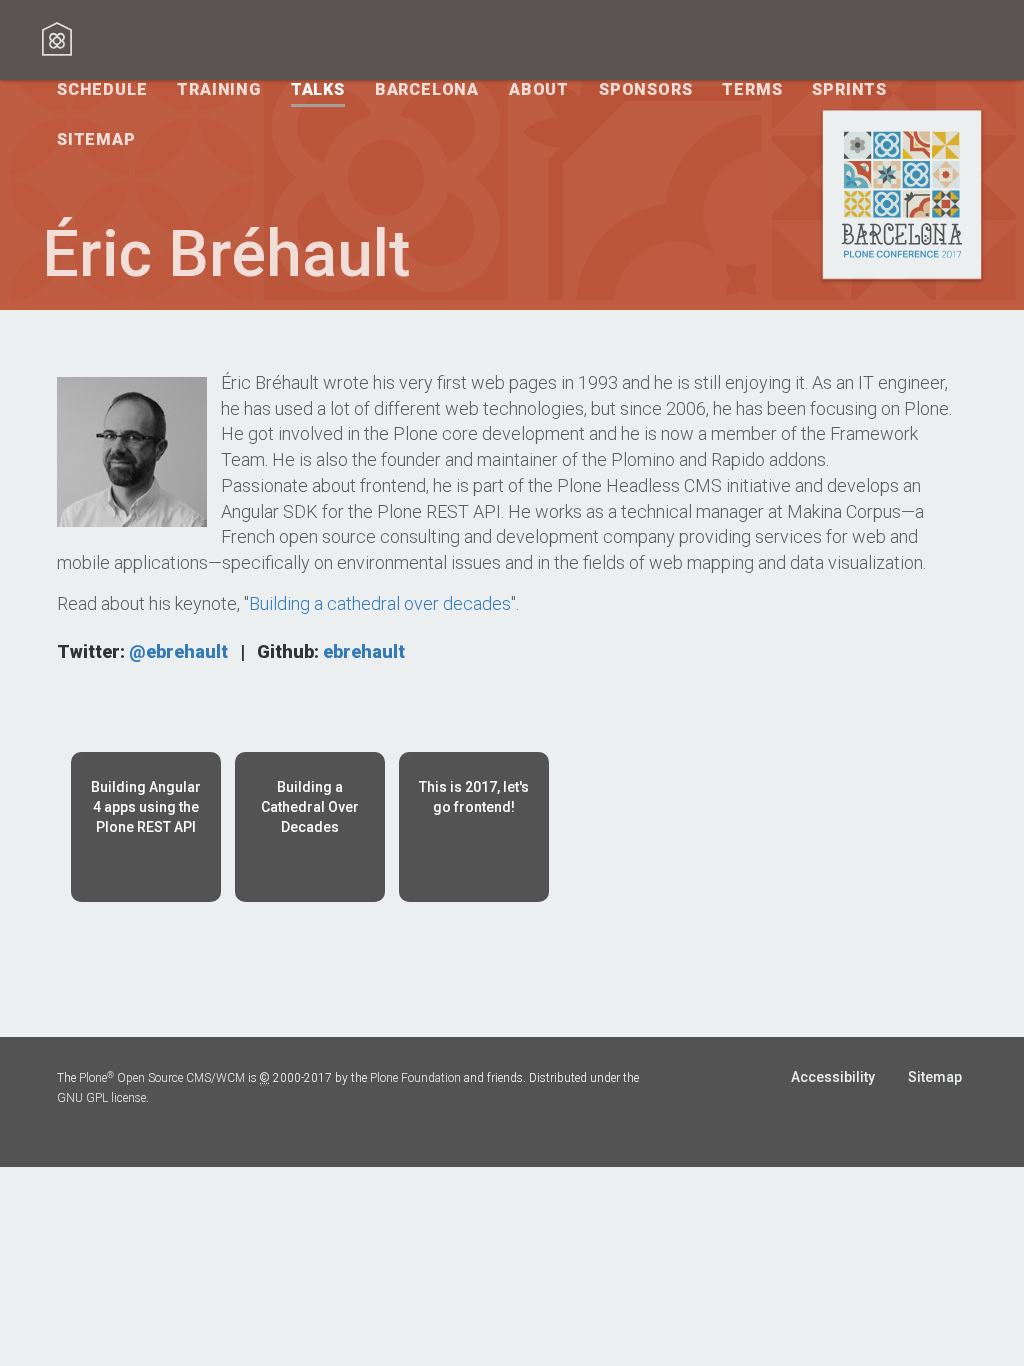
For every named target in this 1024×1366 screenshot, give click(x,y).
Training (218, 89)
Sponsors (645, 89)
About (539, 89)
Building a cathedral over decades (380, 603)
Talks (318, 89)
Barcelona (427, 89)
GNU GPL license (101, 1098)
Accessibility (833, 1077)
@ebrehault (178, 651)
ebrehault (364, 651)
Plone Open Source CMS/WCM (162, 1078)
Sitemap (96, 139)
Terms (752, 89)
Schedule (102, 89)
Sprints (849, 89)
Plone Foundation (415, 1078)
